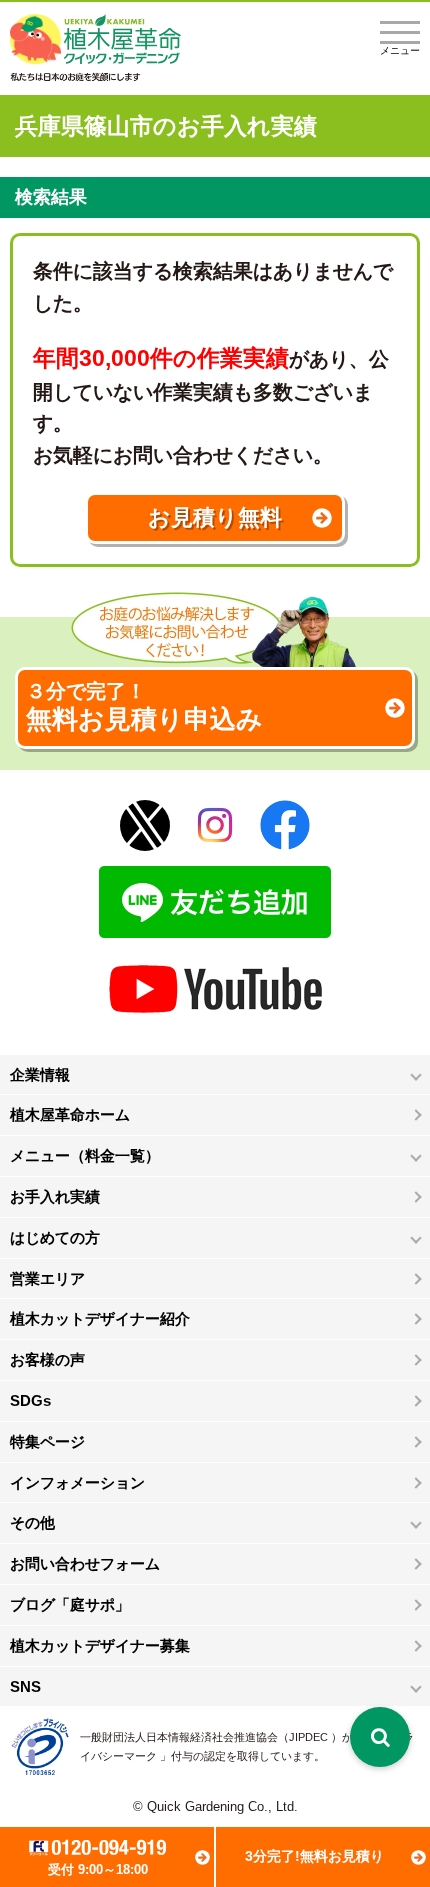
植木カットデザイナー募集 (100, 1645)
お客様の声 (47, 1359)
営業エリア (47, 1278)
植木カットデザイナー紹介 (100, 1318)
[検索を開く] (380, 1737)
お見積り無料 (215, 517)
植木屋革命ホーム (70, 1114)
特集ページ (47, 1441)
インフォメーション (77, 1482)
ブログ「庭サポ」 (70, 1604)
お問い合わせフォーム (85, 1563)
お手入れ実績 (55, 1196)
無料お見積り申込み (144, 707)
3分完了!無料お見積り (314, 1856)
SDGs (30, 1400)
